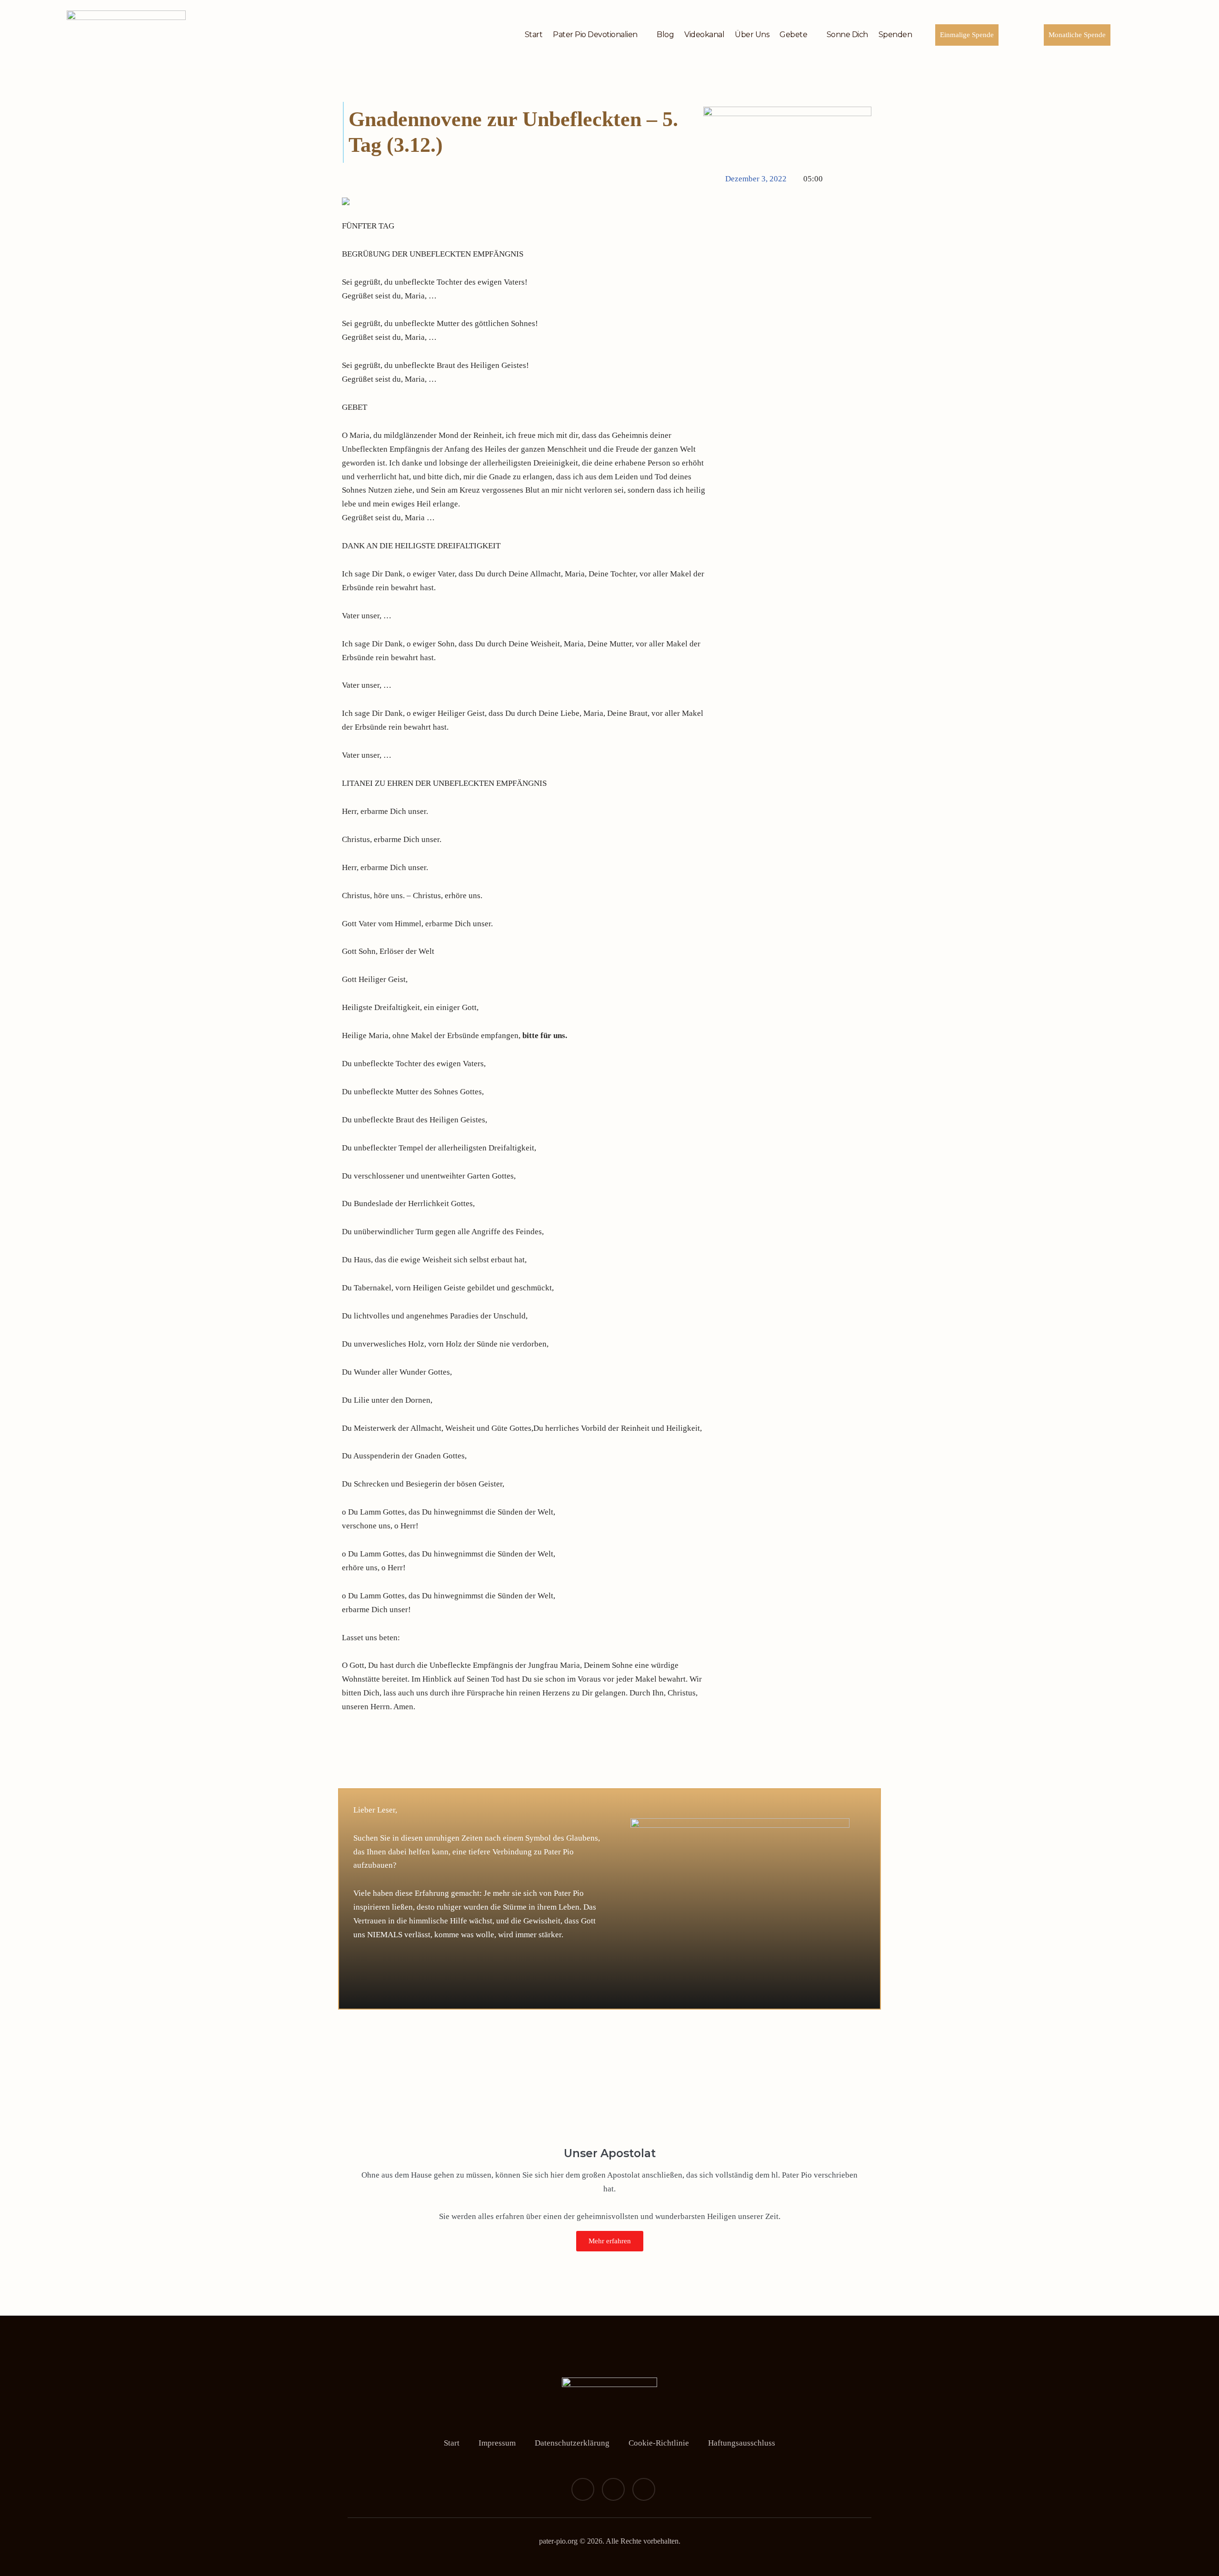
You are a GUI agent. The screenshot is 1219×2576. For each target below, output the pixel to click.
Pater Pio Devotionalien (595, 35)
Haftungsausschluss (742, 2443)
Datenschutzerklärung (572, 2443)
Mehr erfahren (610, 2241)
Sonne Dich (847, 35)
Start (534, 35)
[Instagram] (613, 2489)
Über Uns (752, 35)
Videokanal (704, 35)
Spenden (895, 35)
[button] (341, 1770)
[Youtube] (644, 2489)
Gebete (793, 35)
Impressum (497, 2443)
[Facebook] (583, 2489)
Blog (665, 35)
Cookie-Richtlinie (659, 2443)
